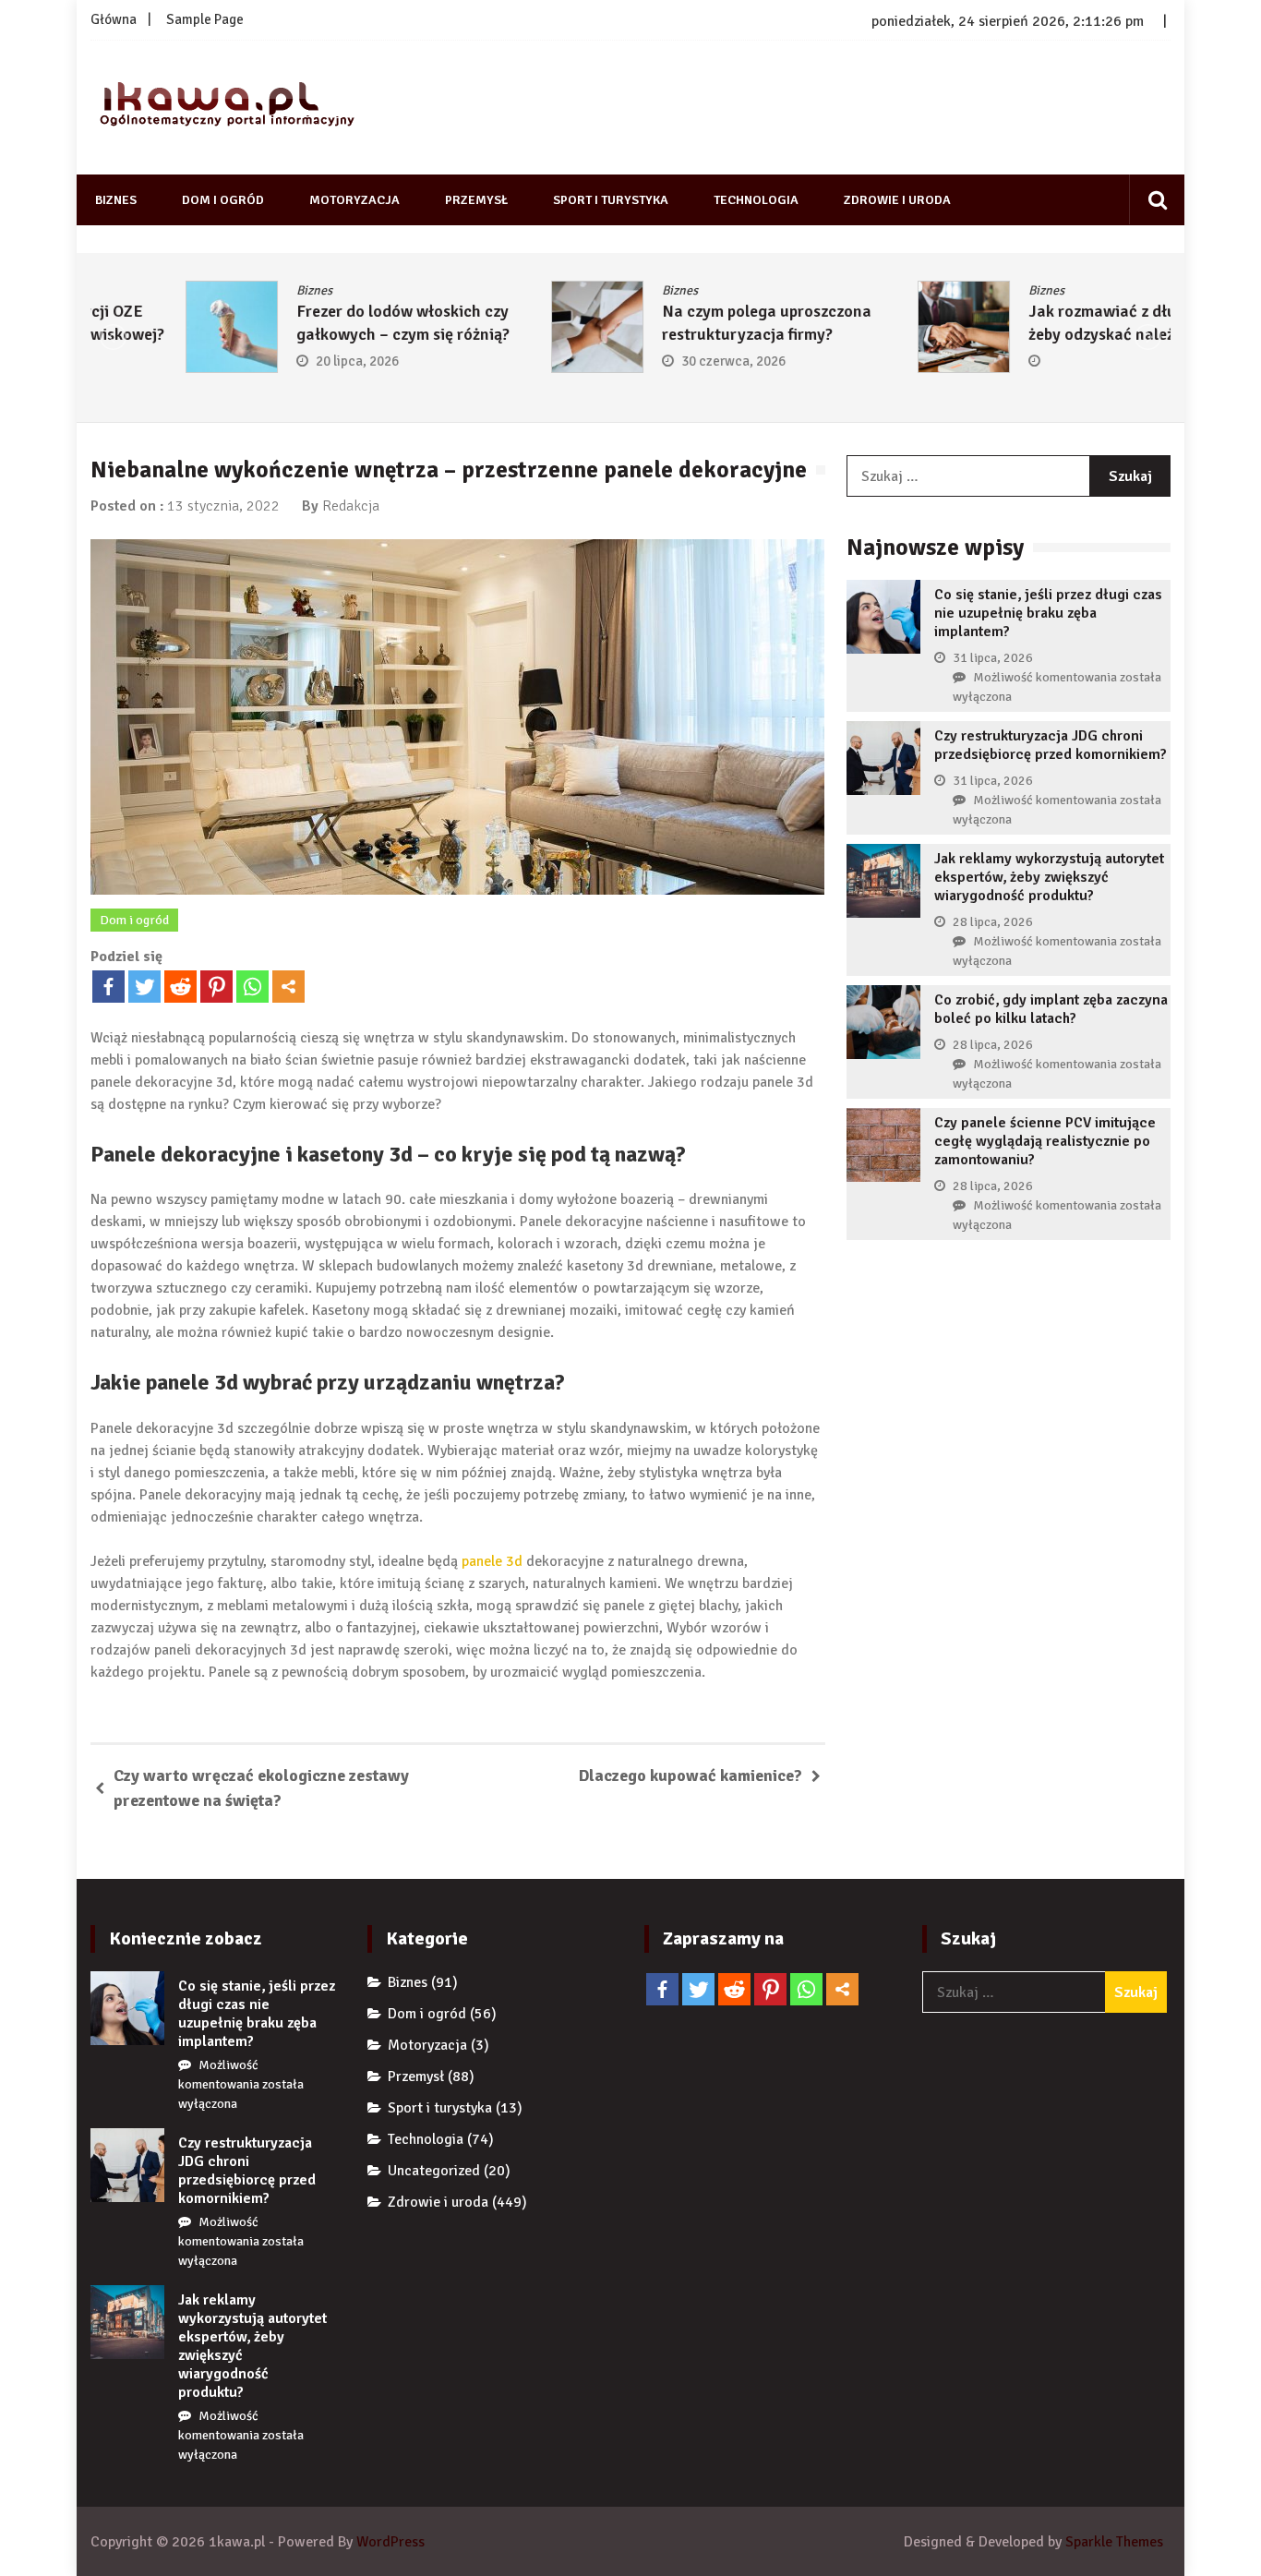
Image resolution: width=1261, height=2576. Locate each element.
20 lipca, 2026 (262, 361)
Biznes (116, 200)
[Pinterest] (216, 987)
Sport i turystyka (611, 200)
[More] (288, 987)
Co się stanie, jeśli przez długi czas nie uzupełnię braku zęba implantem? (1048, 613)
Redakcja (351, 506)
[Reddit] (180, 987)
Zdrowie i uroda (897, 200)
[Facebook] (108, 987)
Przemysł (476, 200)
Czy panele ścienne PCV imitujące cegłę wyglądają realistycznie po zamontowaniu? (1045, 1141)
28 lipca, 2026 (993, 922)
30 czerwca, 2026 (639, 361)
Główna (114, 19)
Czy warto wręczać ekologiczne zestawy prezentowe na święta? (261, 1788)
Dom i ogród (223, 200)
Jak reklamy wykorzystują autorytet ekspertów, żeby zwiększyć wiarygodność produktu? (1049, 877)
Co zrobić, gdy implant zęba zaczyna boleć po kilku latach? (1051, 1009)
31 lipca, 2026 (993, 658)
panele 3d (492, 1561)
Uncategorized (434, 2171)
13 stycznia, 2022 (223, 506)
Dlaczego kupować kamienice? (691, 1776)
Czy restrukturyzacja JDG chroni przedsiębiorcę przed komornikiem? (1051, 745)
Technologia (756, 200)
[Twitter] (144, 987)
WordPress (390, 2542)
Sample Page (205, 19)
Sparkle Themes (1114, 2542)
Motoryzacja (354, 200)
